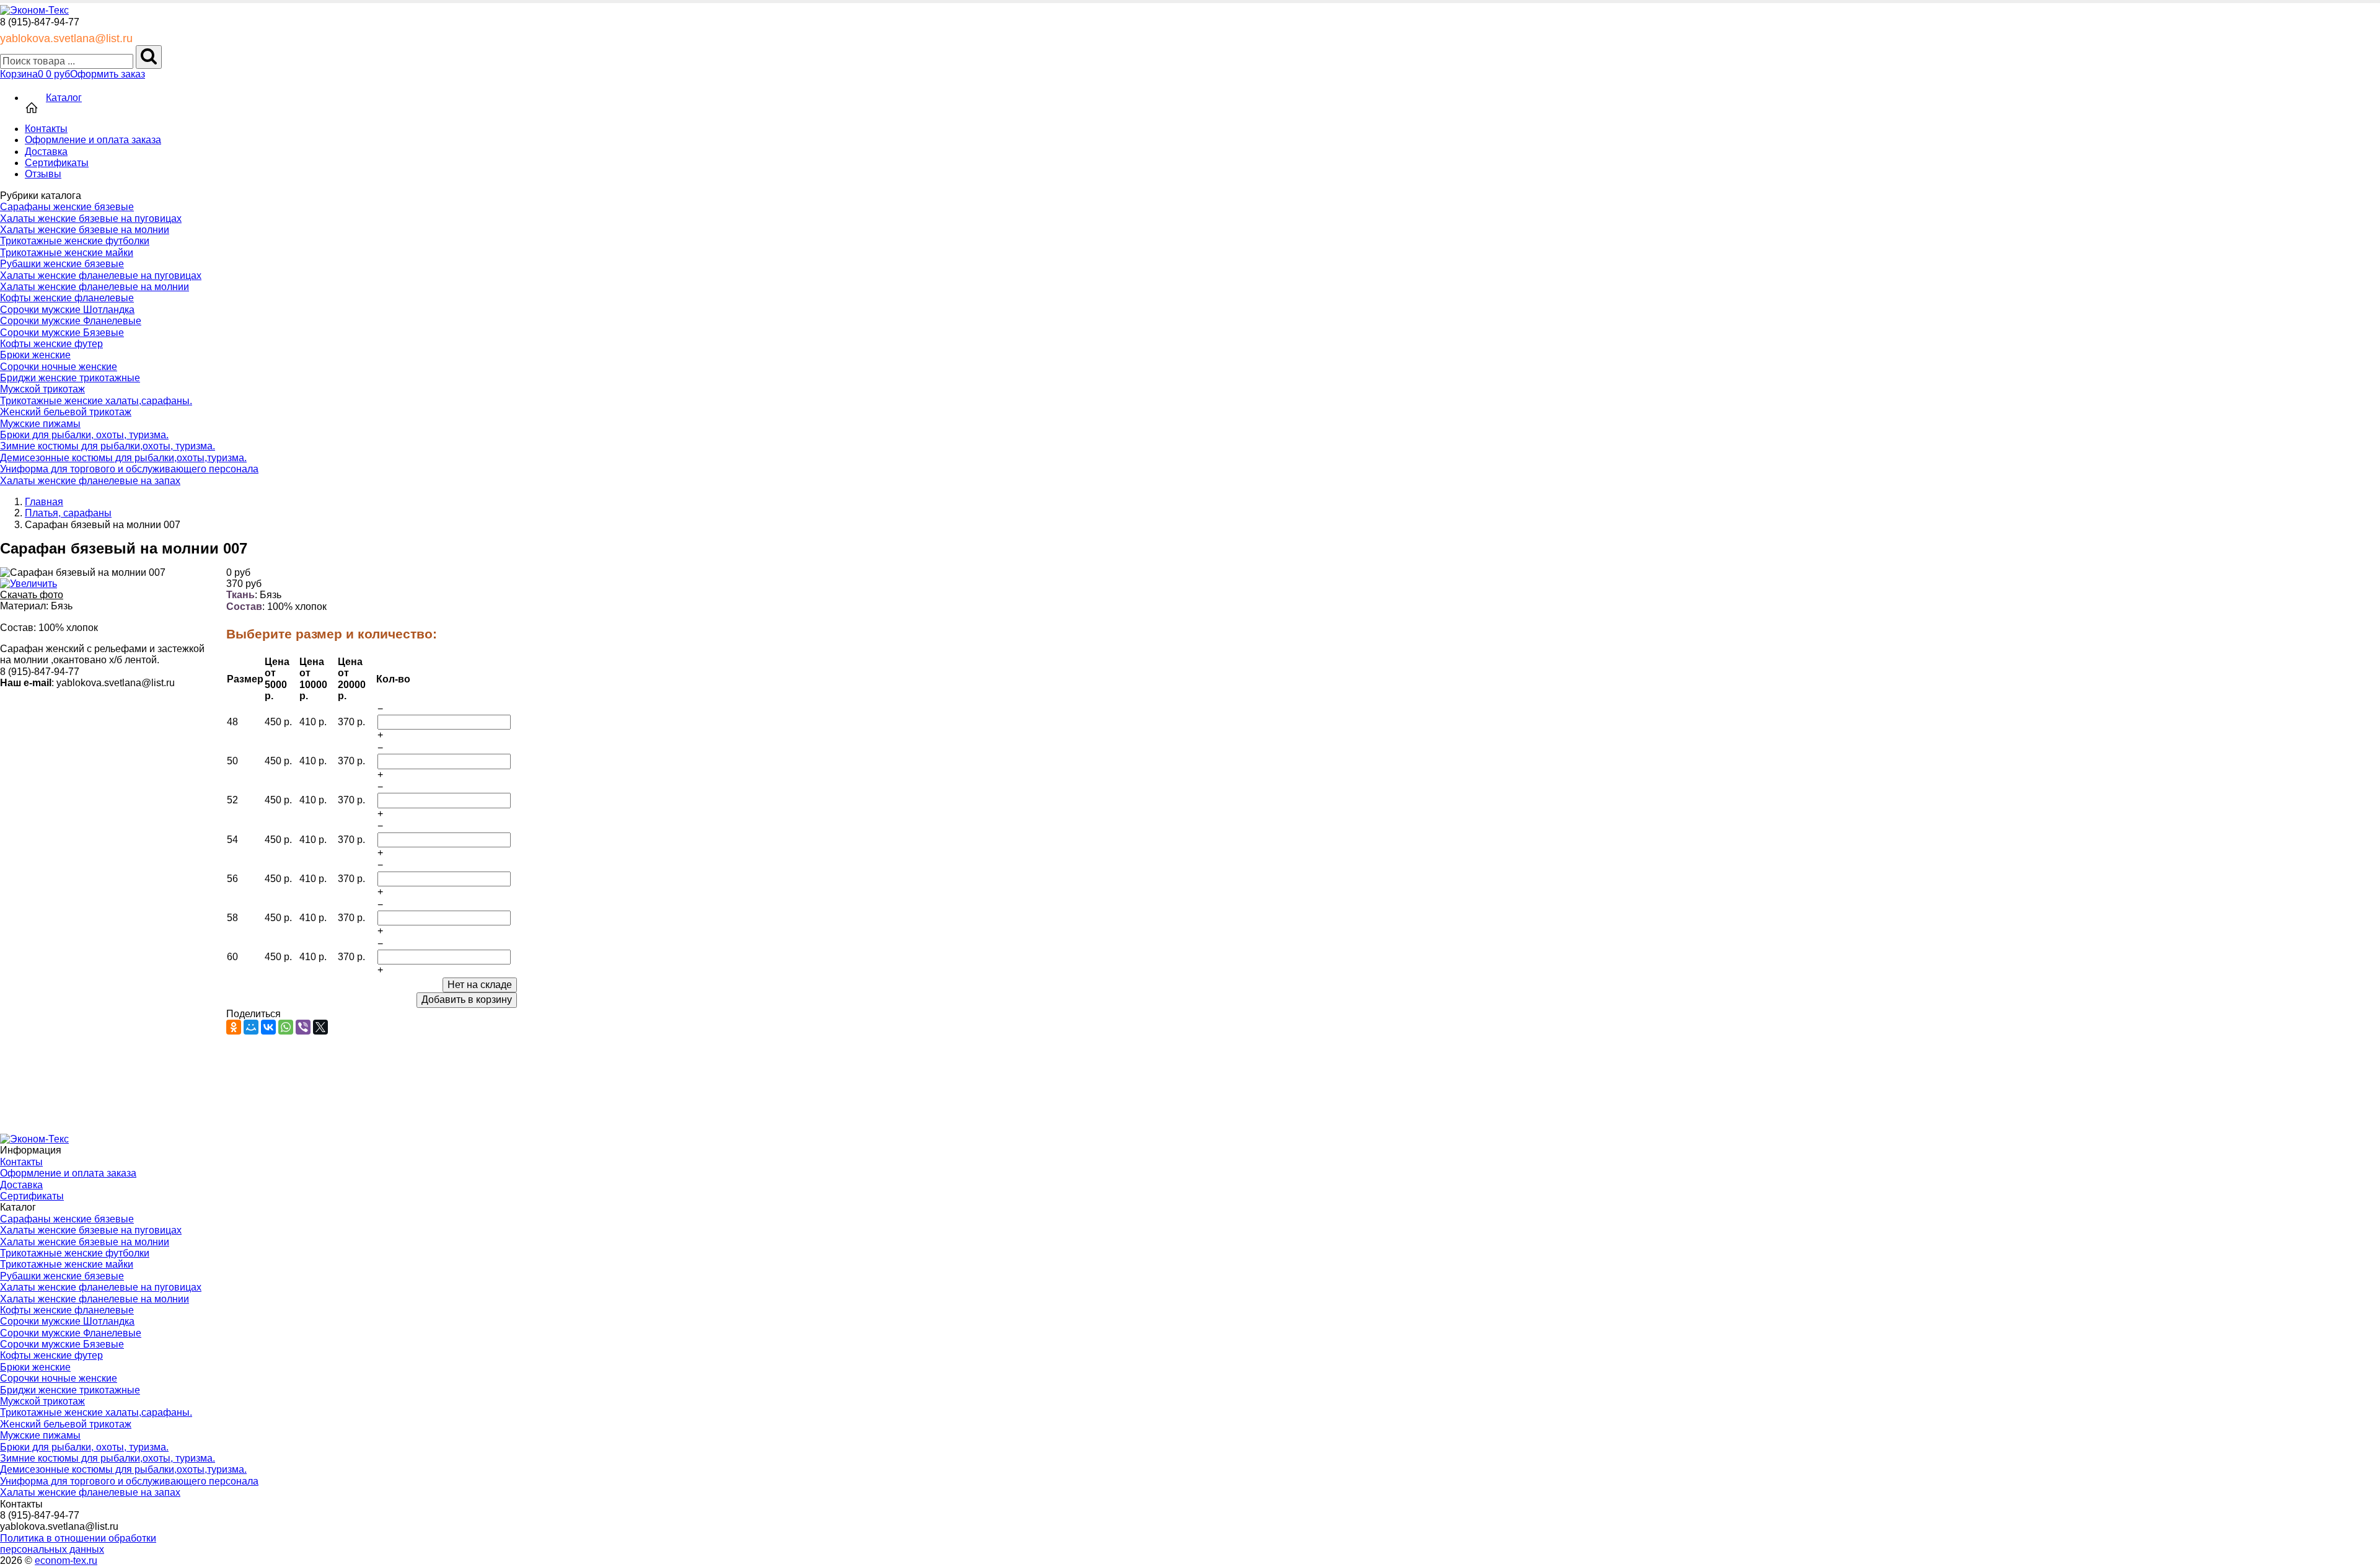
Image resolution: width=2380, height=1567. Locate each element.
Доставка (46, 152)
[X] (320, 1027)
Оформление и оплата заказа (93, 140)
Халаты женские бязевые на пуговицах (91, 218)
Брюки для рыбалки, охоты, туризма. (84, 435)
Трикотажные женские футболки (75, 241)
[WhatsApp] (286, 1027)
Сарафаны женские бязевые (67, 207)
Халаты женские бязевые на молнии (85, 230)
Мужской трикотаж (42, 389)
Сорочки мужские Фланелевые (71, 321)
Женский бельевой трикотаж (66, 412)
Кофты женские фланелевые (67, 298)
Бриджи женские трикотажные (70, 378)
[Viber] (303, 1027)
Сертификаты (57, 163)
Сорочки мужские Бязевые (62, 333)
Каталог (64, 98)
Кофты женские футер (51, 344)
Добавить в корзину (467, 1000)
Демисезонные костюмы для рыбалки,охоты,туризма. (123, 458)
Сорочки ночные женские (59, 367)
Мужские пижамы (40, 424)
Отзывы (43, 174)
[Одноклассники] (234, 1027)
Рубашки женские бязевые (62, 264)
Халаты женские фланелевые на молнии (95, 287)
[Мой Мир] (251, 1027)
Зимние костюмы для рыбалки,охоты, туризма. (108, 446)
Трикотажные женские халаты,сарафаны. (96, 401)
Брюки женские (35, 355)
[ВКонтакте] (268, 1027)
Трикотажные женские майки (67, 253)
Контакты (46, 129)
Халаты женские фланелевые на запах (90, 481)
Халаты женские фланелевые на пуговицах (101, 276)
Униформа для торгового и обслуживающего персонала (129, 469)
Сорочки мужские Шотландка (67, 310)
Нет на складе (480, 985)
